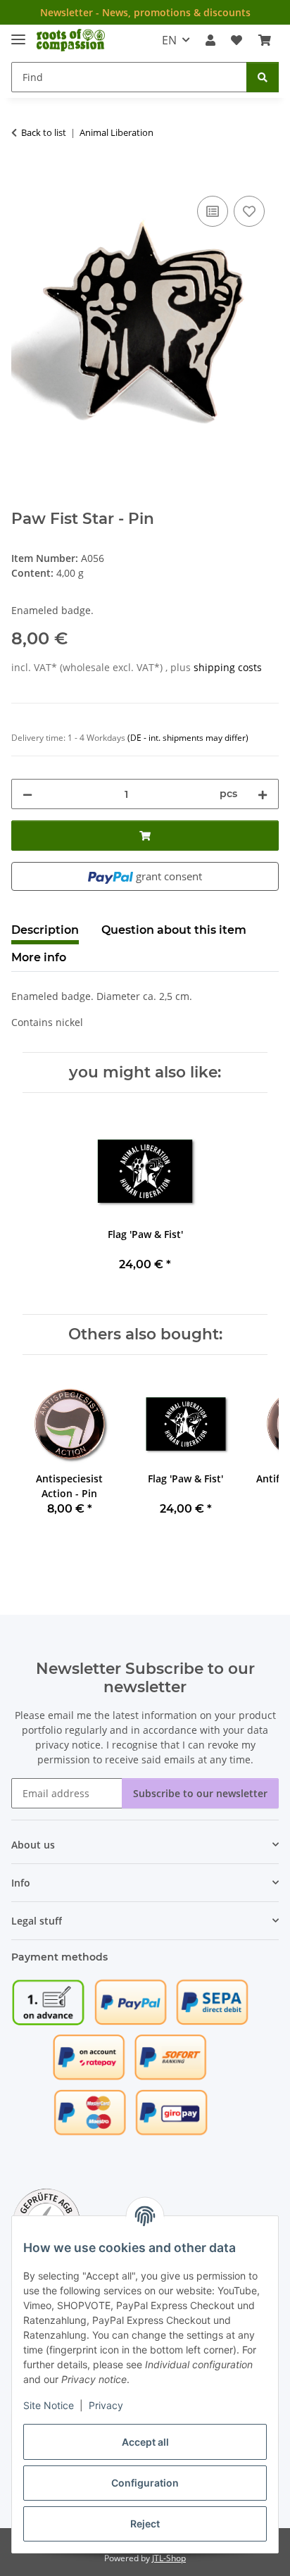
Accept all (145, 2442)
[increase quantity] (263, 794)
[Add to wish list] (249, 211)
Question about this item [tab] (174, 930)
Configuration (145, 2483)
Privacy (106, 2405)
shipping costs (228, 667)
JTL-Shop (169, 2558)
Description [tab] (45, 930)
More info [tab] (39, 957)
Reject (145, 2524)
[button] (210, 40)
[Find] (263, 77)
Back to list (44, 132)
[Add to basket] (23, 177)
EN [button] (169, 40)
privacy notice (68, 1745)
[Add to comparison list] (213, 211)
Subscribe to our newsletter (200, 1793)
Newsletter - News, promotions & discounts (145, 12)
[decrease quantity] (27, 794)
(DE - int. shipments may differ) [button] (188, 738)
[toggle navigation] (18, 33)
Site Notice (49, 2405)
